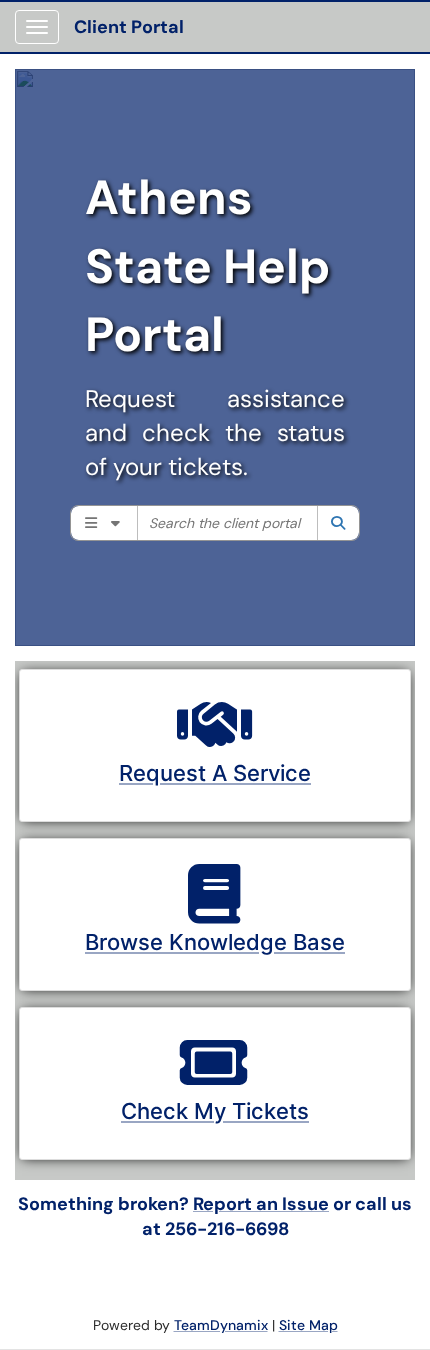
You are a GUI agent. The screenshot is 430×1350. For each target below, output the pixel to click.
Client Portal (129, 27)
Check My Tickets (215, 1111)
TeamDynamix (221, 1325)
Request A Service (215, 773)
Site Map (308, 1325)
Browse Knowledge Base (215, 942)
